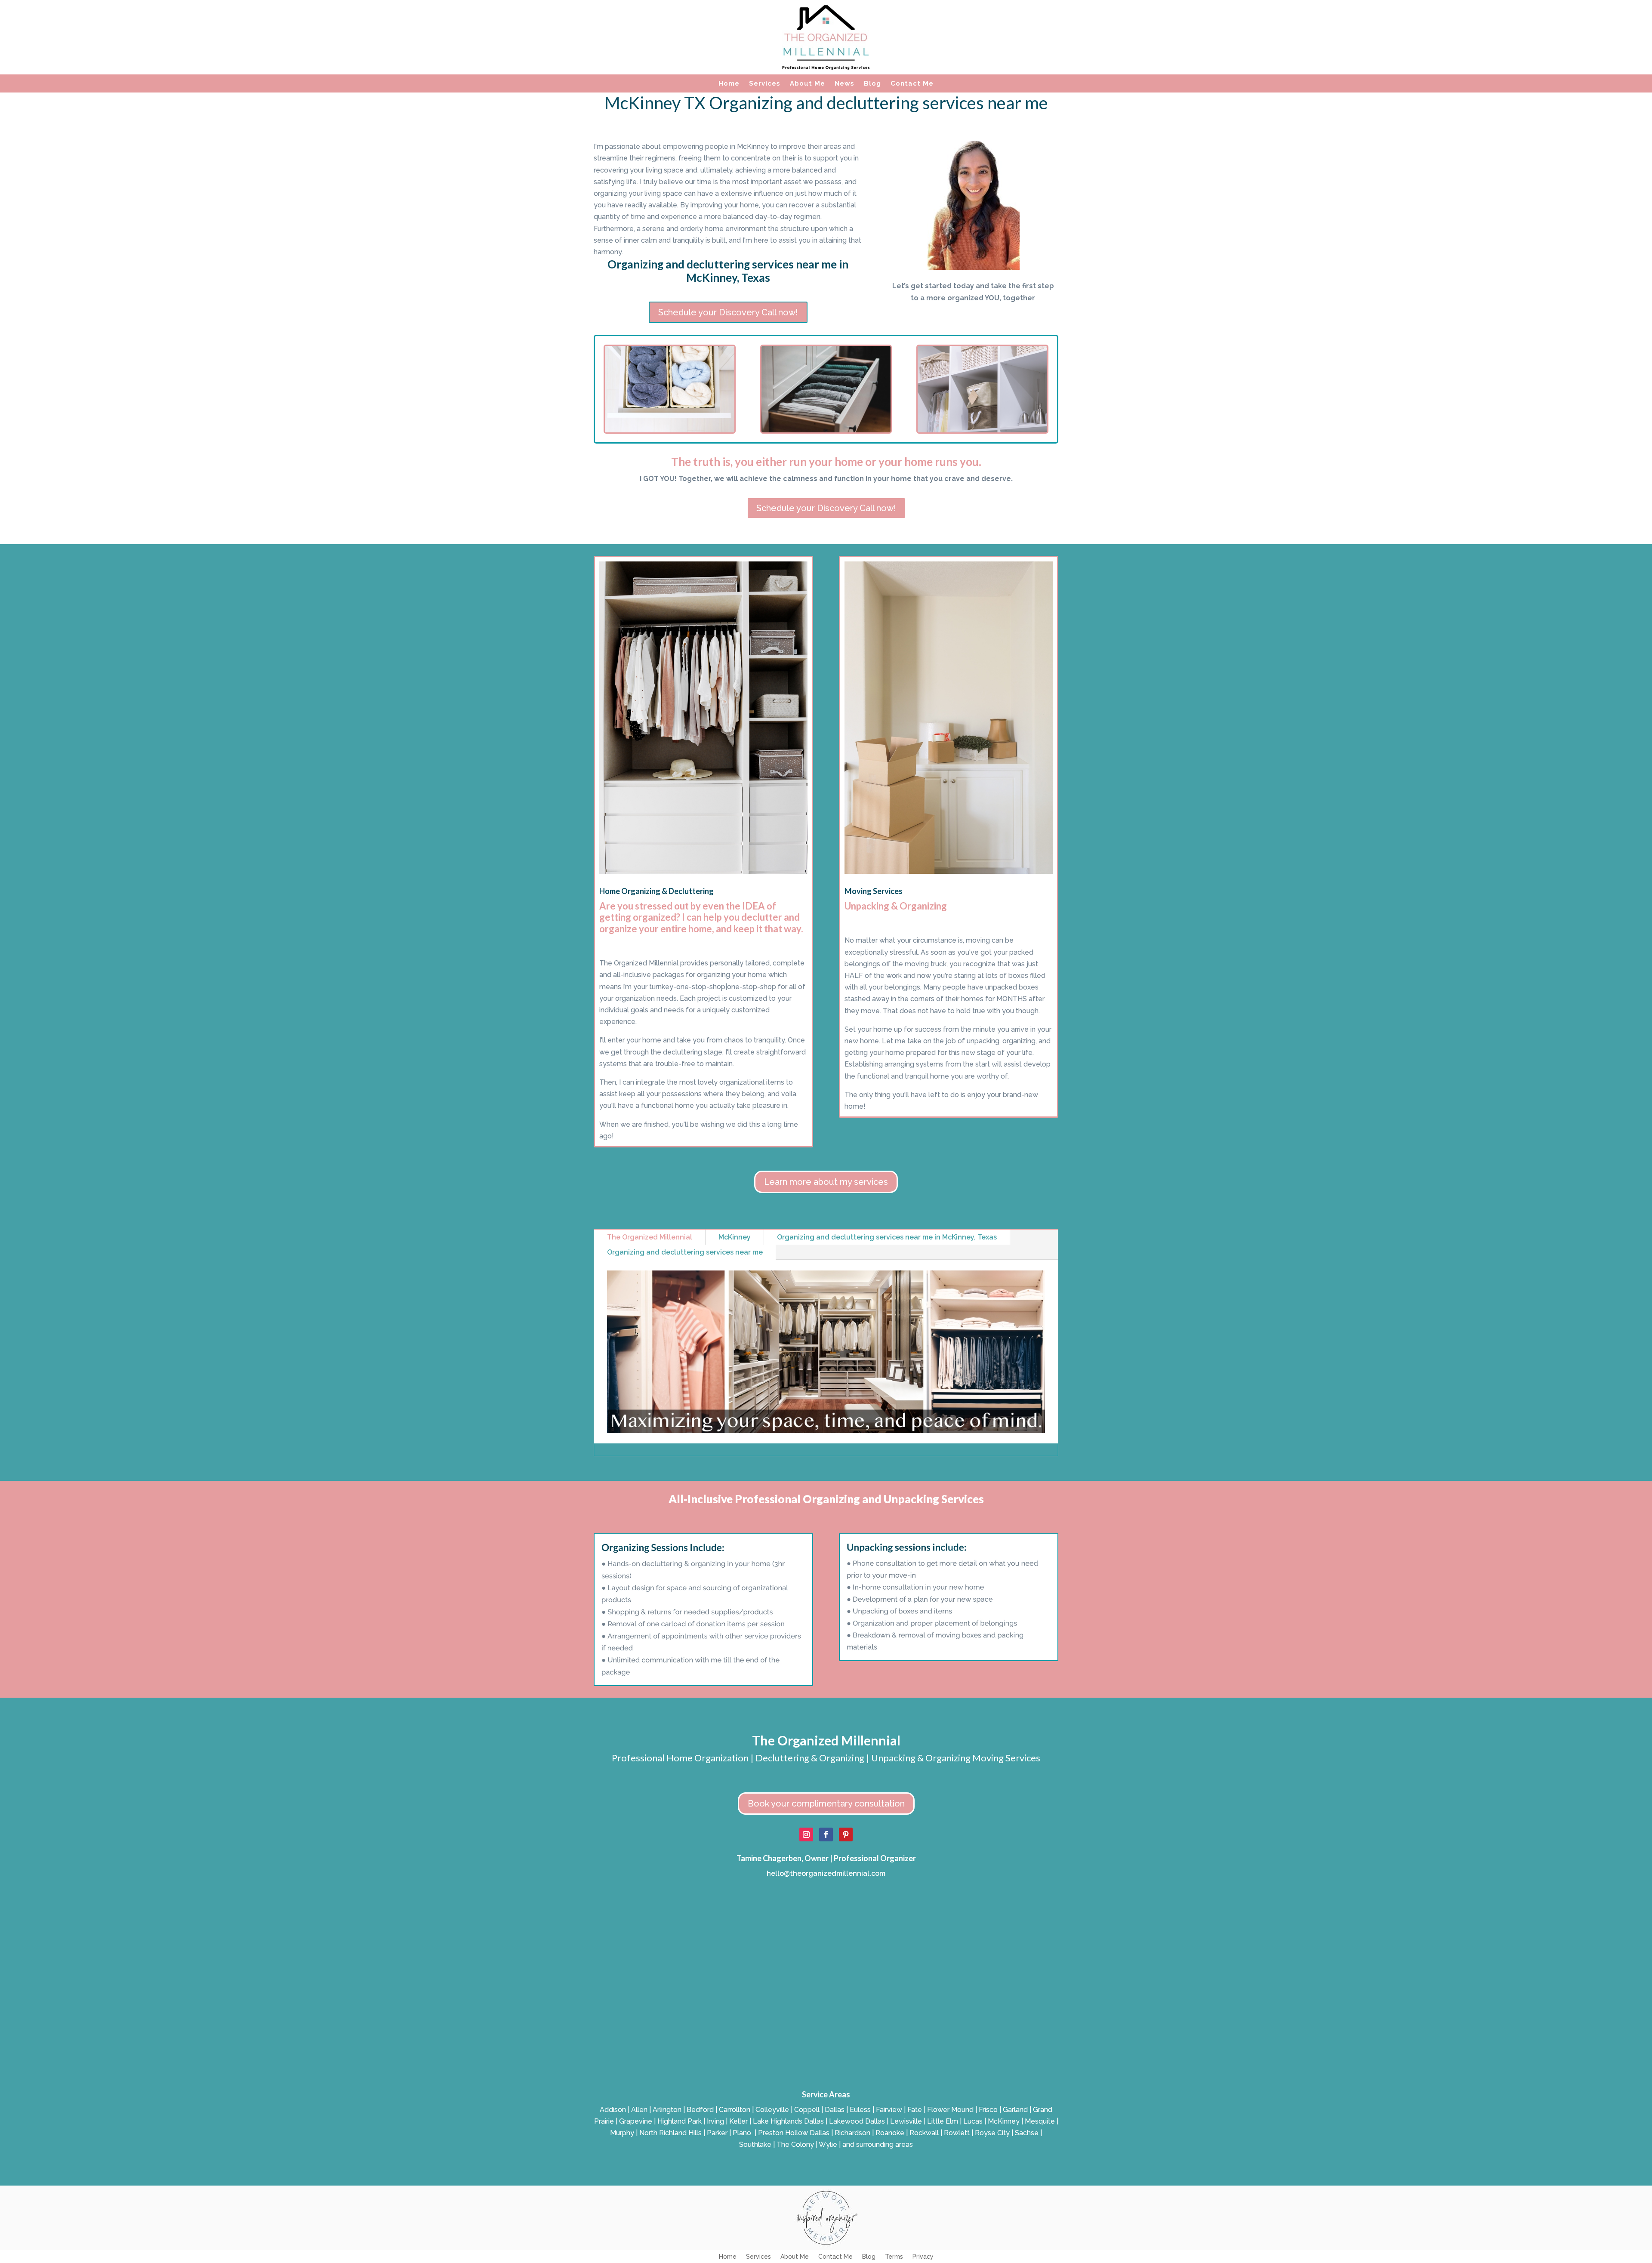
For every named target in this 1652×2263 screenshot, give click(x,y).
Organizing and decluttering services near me (685, 1252)
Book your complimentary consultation (826, 1804)
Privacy (923, 2257)
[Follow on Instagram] (806, 1834)
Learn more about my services (826, 1182)
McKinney (735, 1237)
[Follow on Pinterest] (846, 1834)
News (844, 84)
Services (765, 84)
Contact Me (912, 84)
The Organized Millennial (650, 1237)
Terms (894, 2257)
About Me (808, 84)
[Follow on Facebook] (826, 1834)
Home (729, 84)
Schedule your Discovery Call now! (728, 312)
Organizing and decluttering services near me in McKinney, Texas (887, 1237)
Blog (872, 84)
